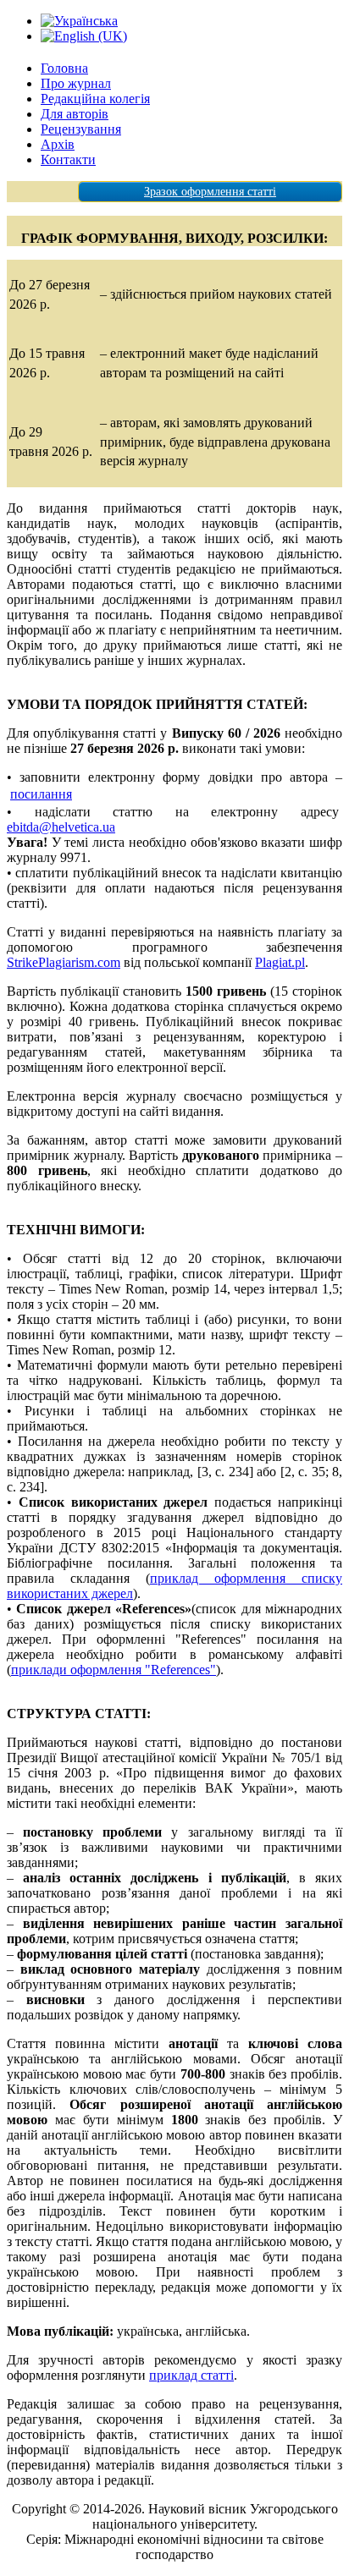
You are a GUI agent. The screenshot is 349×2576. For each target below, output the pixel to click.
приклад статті (191, 2375)
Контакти (68, 159)
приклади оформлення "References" (114, 1670)
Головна (64, 68)
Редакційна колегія (95, 99)
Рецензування (81, 129)
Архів (58, 144)
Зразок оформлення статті (210, 192)
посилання (41, 794)
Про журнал (76, 83)
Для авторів (75, 114)
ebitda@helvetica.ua (61, 827)
